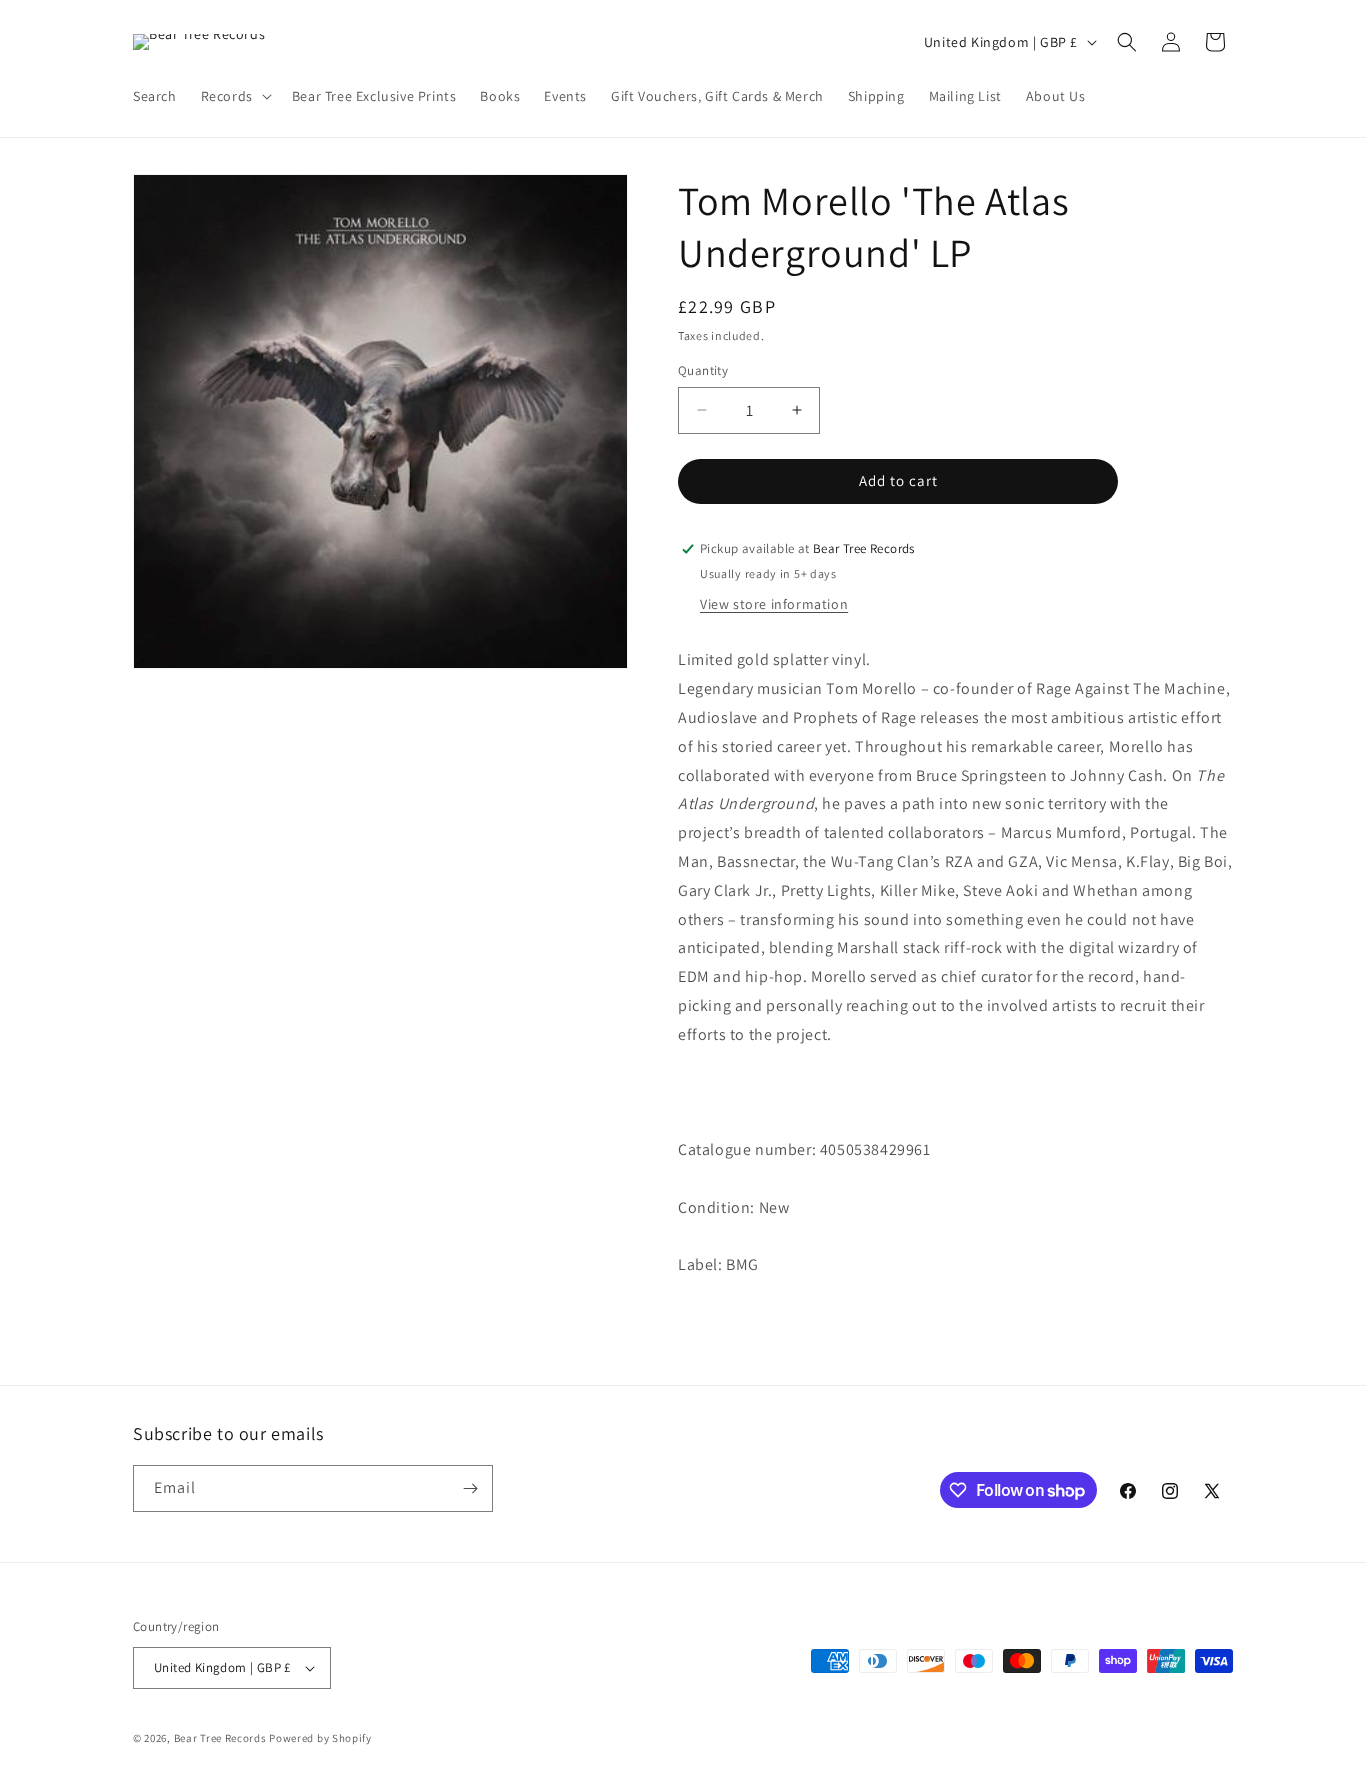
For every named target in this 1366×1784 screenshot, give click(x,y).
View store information (774, 604)
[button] (234, 96)
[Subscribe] (470, 1488)
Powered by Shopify (320, 1738)
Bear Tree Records (220, 1738)
